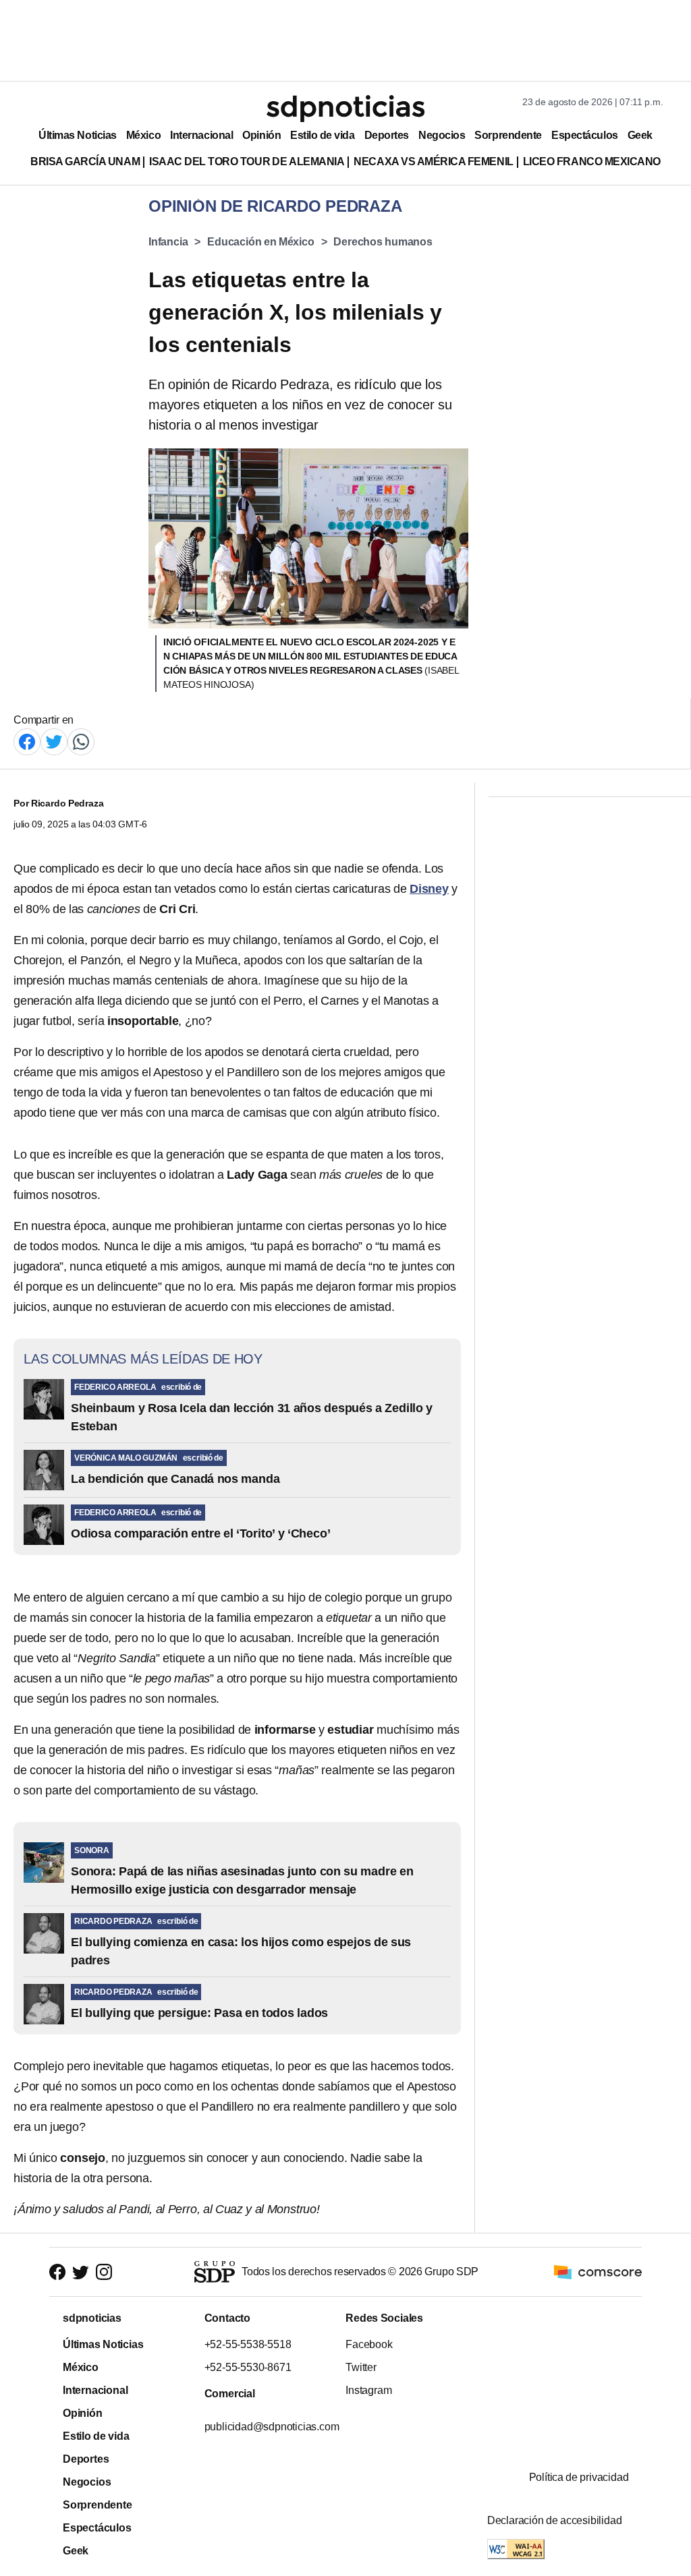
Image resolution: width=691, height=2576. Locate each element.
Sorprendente (508, 135)
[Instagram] (104, 2272)
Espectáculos (585, 135)
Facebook (369, 2344)
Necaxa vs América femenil (433, 162)
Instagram (368, 2390)
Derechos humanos (383, 242)
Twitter (361, 2367)
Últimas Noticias (78, 135)
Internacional (201, 135)
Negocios (442, 135)
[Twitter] (54, 741)
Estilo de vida (322, 135)
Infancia (168, 242)
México (143, 135)
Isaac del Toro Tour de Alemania (247, 162)
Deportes (387, 135)
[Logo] (345, 109)
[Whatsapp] (81, 741)
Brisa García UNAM (85, 162)
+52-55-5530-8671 (247, 2367)
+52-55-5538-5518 (247, 2344)
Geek (640, 135)
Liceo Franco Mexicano (592, 162)
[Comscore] (598, 2271)
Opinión (261, 135)
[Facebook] (27, 741)
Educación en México (260, 242)
